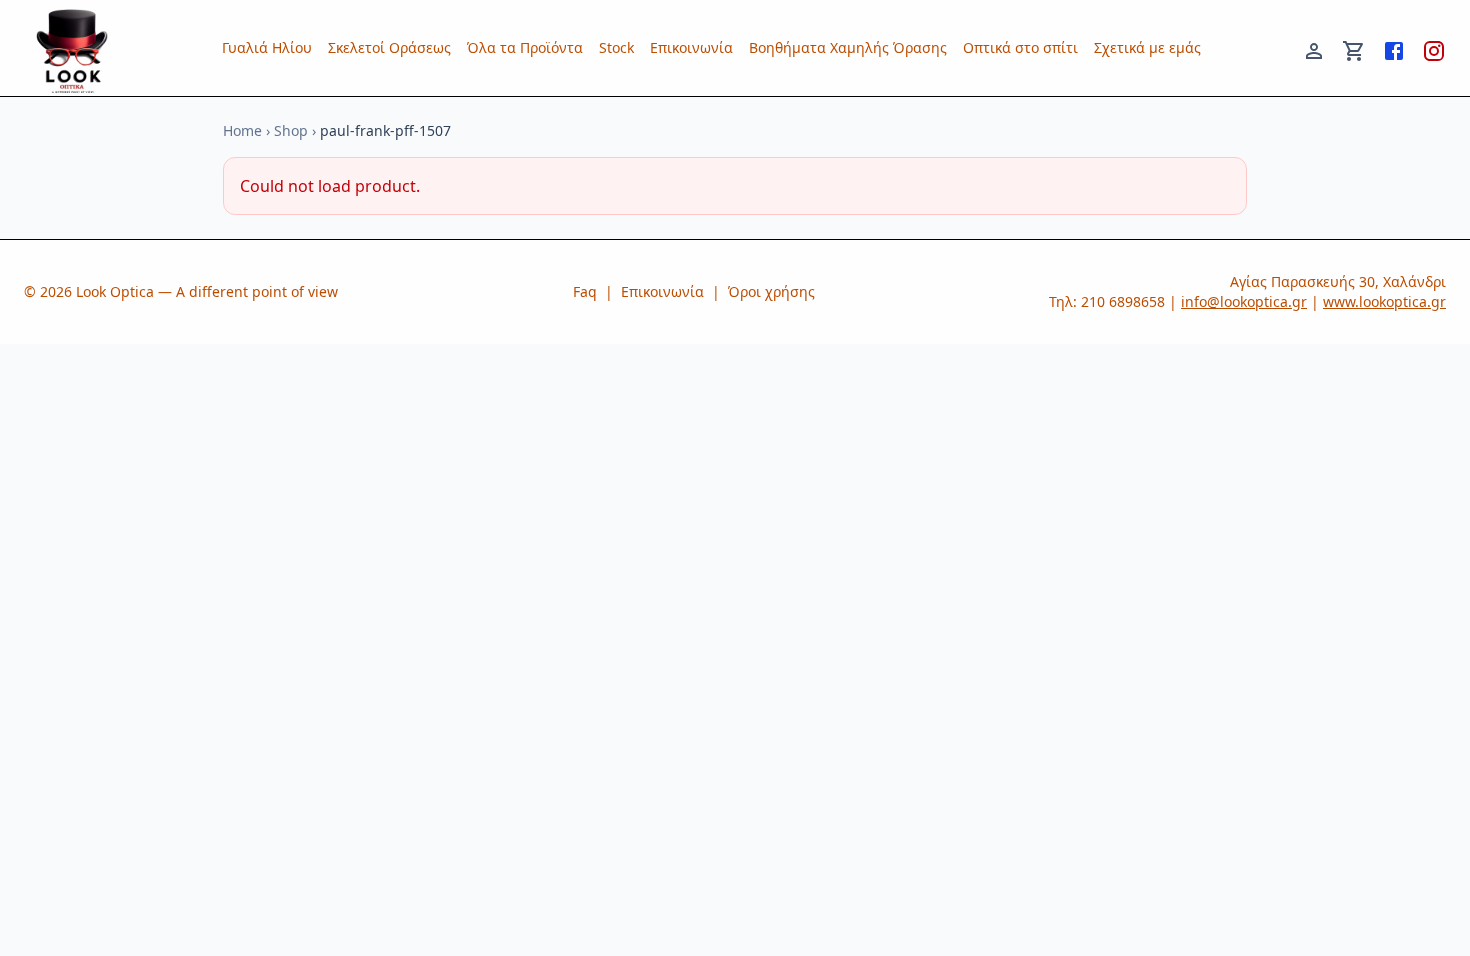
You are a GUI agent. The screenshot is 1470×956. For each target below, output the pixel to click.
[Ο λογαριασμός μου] (1314, 48)
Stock (616, 47)
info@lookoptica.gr (1244, 301)
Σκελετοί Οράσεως (389, 47)
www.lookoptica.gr (1384, 301)
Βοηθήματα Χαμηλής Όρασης (848, 47)
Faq (585, 291)
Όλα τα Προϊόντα (525, 47)
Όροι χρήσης (771, 291)
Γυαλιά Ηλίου (267, 47)
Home (242, 130)
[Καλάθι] (1354, 48)
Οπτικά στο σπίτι (1020, 47)
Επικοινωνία (691, 47)
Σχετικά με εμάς (1147, 47)
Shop (291, 130)
